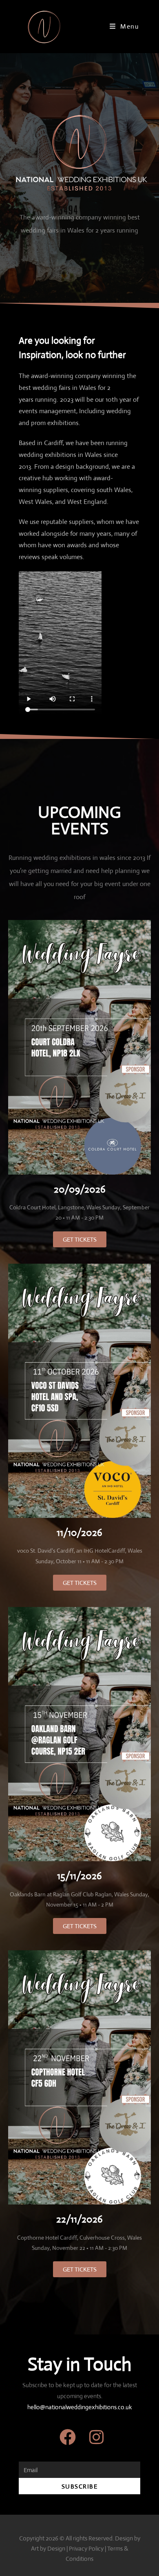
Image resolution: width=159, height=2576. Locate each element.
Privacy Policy (86, 2548)
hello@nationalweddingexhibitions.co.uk (80, 2407)
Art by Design (48, 2548)
